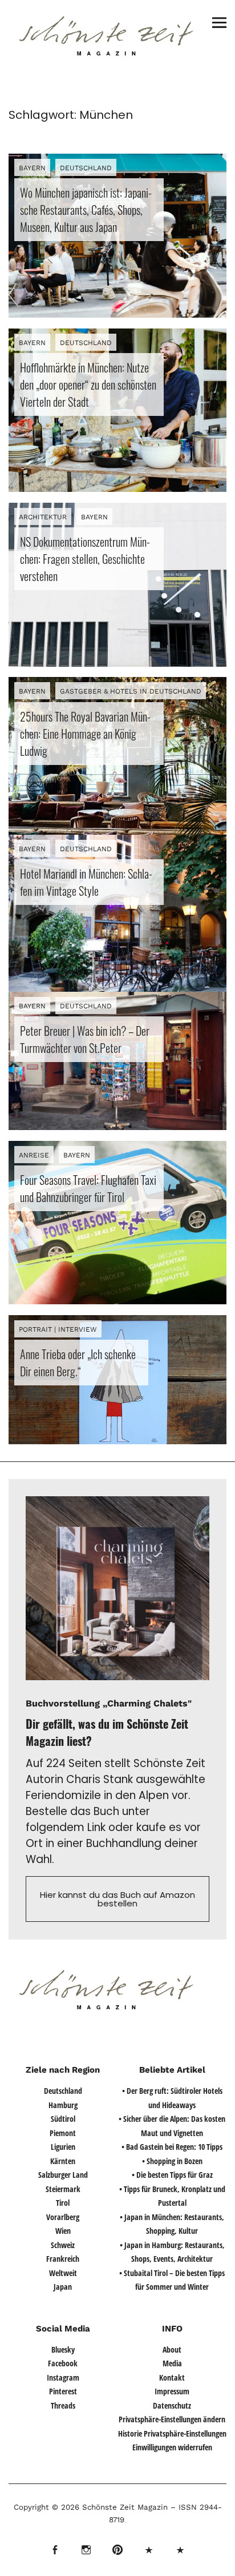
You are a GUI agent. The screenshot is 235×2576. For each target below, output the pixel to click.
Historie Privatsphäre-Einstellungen (172, 2433)
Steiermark (63, 2189)
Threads (63, 2405)
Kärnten (63, 2161)
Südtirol (63, 2119)
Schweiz (63, 2245)
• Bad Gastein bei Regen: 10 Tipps (172, 2147)
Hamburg (63, 2105)
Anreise (34, 1155)
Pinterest (63, 2391)
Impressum (172, 2391)
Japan (63, 2287)
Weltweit (63, 2273)
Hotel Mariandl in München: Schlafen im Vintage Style (86, 882)
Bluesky (63, 2349)
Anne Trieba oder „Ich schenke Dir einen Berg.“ (78, 1363)
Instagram (63, 2377)
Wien (63, 2231)
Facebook (63, 2363)
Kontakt (172, 2377)
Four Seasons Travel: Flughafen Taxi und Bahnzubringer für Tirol (88, 1188)
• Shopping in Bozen (172, 2161)
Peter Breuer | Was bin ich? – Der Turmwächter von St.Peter (85, 1039)
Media (172, 2363)
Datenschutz (172, 2405)
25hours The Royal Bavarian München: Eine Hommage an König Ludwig (85, 734)
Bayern (32, 168)
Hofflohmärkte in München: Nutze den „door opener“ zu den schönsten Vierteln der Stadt (88, 384)
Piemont (63, 2133)
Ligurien (63, 2147)
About (172, 2349)
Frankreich (63, 2259)
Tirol (63, 2203)
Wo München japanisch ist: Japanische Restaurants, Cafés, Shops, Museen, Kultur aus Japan (86, 210)
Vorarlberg (63, 2217)
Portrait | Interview (58, 1329)
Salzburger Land (63, 2175)
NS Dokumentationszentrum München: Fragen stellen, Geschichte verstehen (85, 559)
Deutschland (86, 168)
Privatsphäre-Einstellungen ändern (172, 2419)
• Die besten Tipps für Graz (172, 2175)
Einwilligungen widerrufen (172, 2447)
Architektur (43, 517)
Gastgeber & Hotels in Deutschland (131, 691)
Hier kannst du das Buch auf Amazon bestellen (117, 1899)
